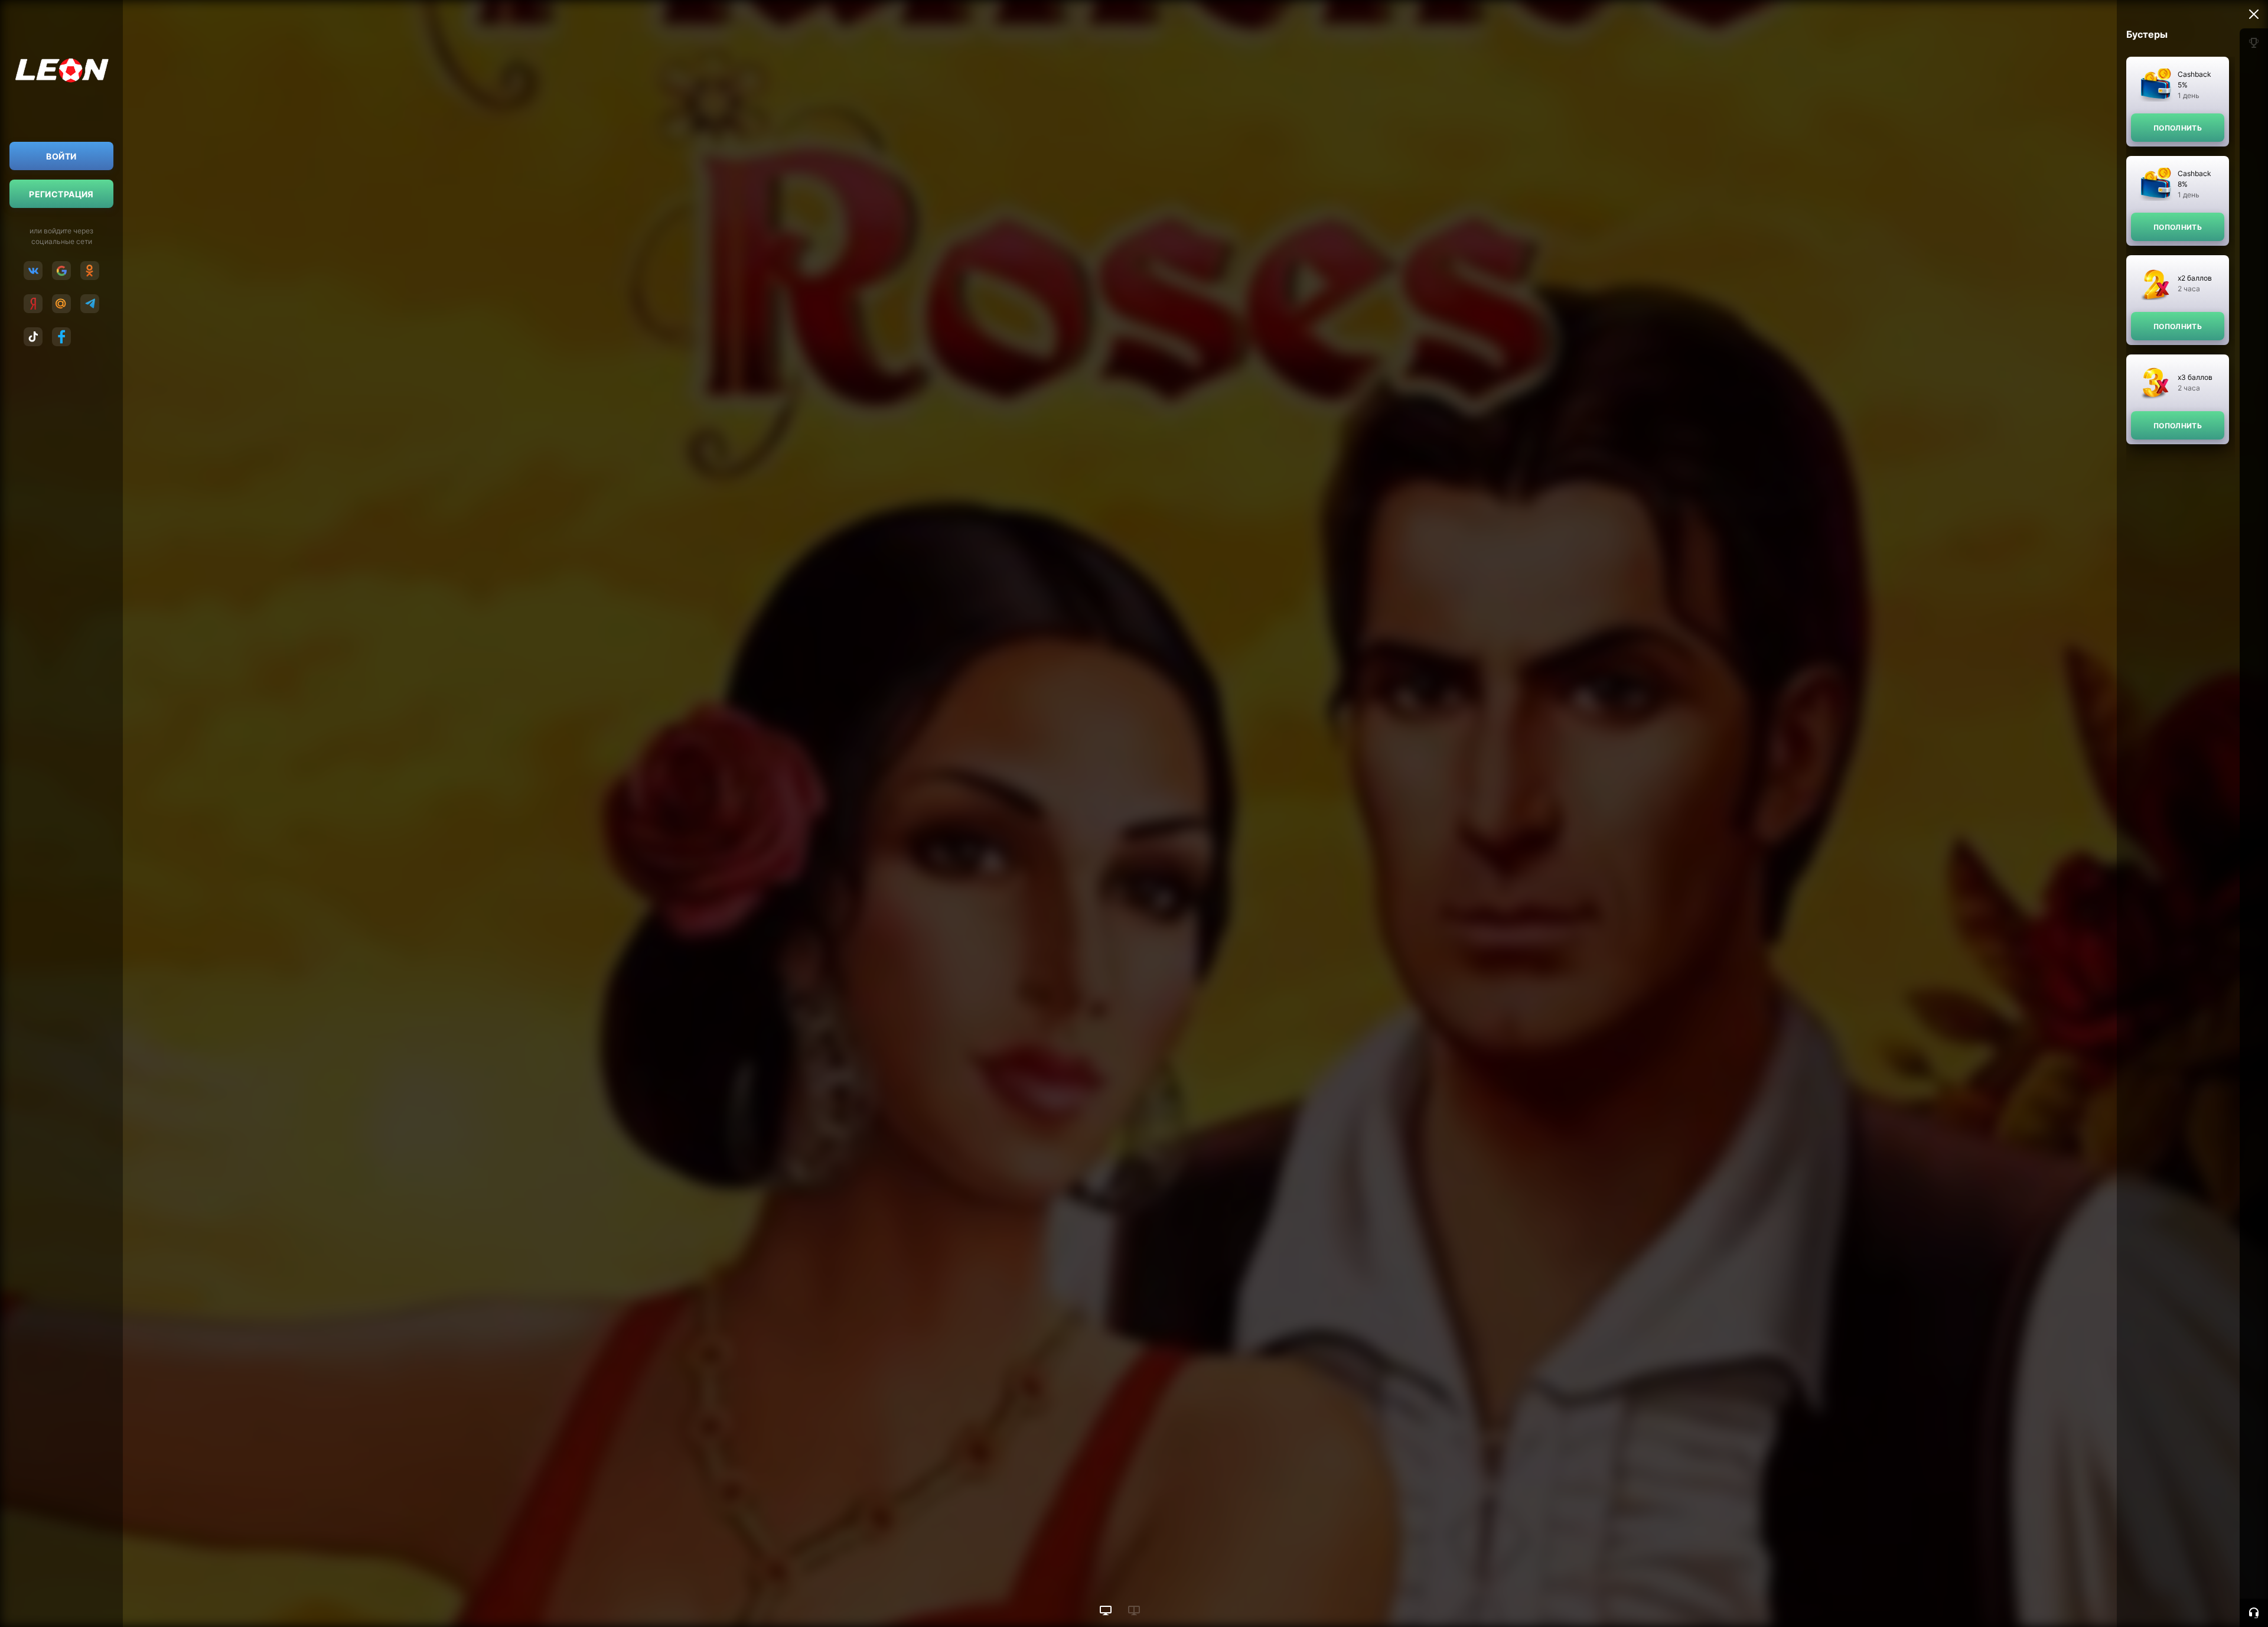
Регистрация (61, 194)
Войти (61, 156)
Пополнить (2178, 128)
